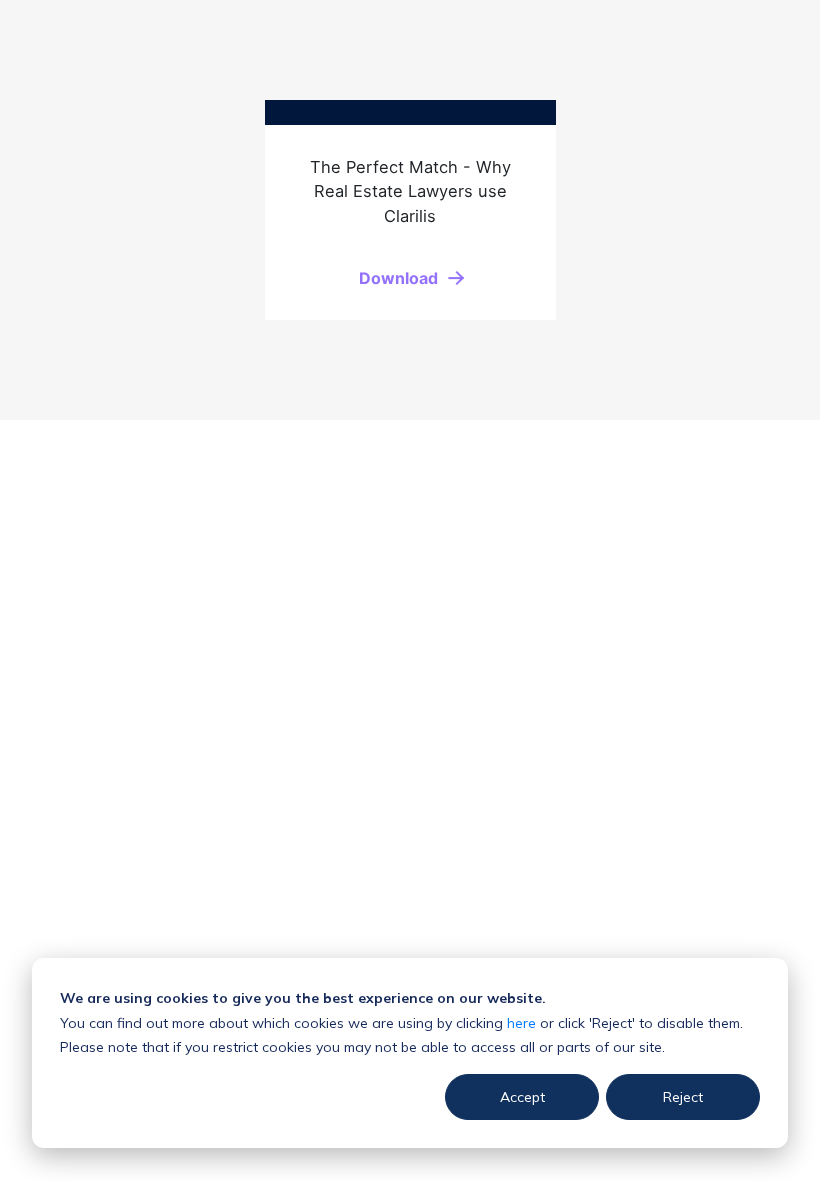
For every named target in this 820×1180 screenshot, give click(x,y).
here (521, 1023)
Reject (683, 1097)
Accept (522, 1097)
